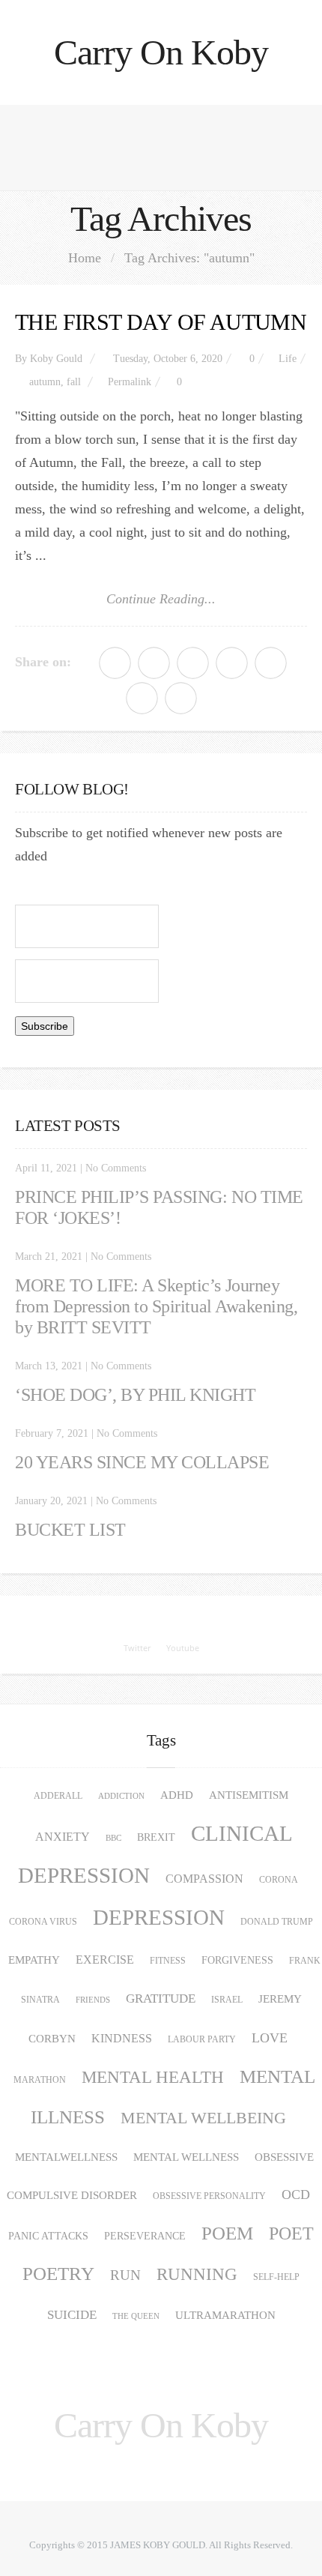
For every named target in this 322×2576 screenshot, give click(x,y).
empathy (34, 1960)
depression (159, 1917)
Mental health (153, 2077)
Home (85, 258)
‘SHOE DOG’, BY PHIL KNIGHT (136, 1395)
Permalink (130, 382)
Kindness (122, 2039)
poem (227, 2233)
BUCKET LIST (70, 1530)
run (125, 2275)
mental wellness (186, 2157)
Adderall (58, 1796)
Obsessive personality (209, 2196)
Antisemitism (249, 1795)
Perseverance (145, 2236)
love (270, 2038)
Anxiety (63, 1837)
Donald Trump (277, 1922)
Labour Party (202, 2039)
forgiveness (237, 1960)
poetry (58, 2274)
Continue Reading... (161, 599)
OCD (296, 2195)
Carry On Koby (161, 52)
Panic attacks (48, 2236)
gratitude (161, 1999)
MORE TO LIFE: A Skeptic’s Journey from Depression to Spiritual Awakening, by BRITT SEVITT (156, 1306)
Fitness (168, 1961)
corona (279, 1880)
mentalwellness (66, 2157)
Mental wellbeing (203, 2118)
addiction (121, 1796)
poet (291, 2233)
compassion (204, 1879)
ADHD (177, 1795)
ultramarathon (225, 2315)
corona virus (43, 1922)
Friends (93, 2000)
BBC (113, 1838)
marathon (40, 2080)
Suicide (72, 2315)
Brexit (156, 1837)
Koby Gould (56, 359)
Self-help (276, 2277)
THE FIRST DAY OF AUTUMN (161, 322)
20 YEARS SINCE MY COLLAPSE (142, 1462)
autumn (45, 382)
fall (74, 382)
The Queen (136, 2316)
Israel (227, 2000)
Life (288, 359)
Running (197, 2274)
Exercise (105, 1960)
